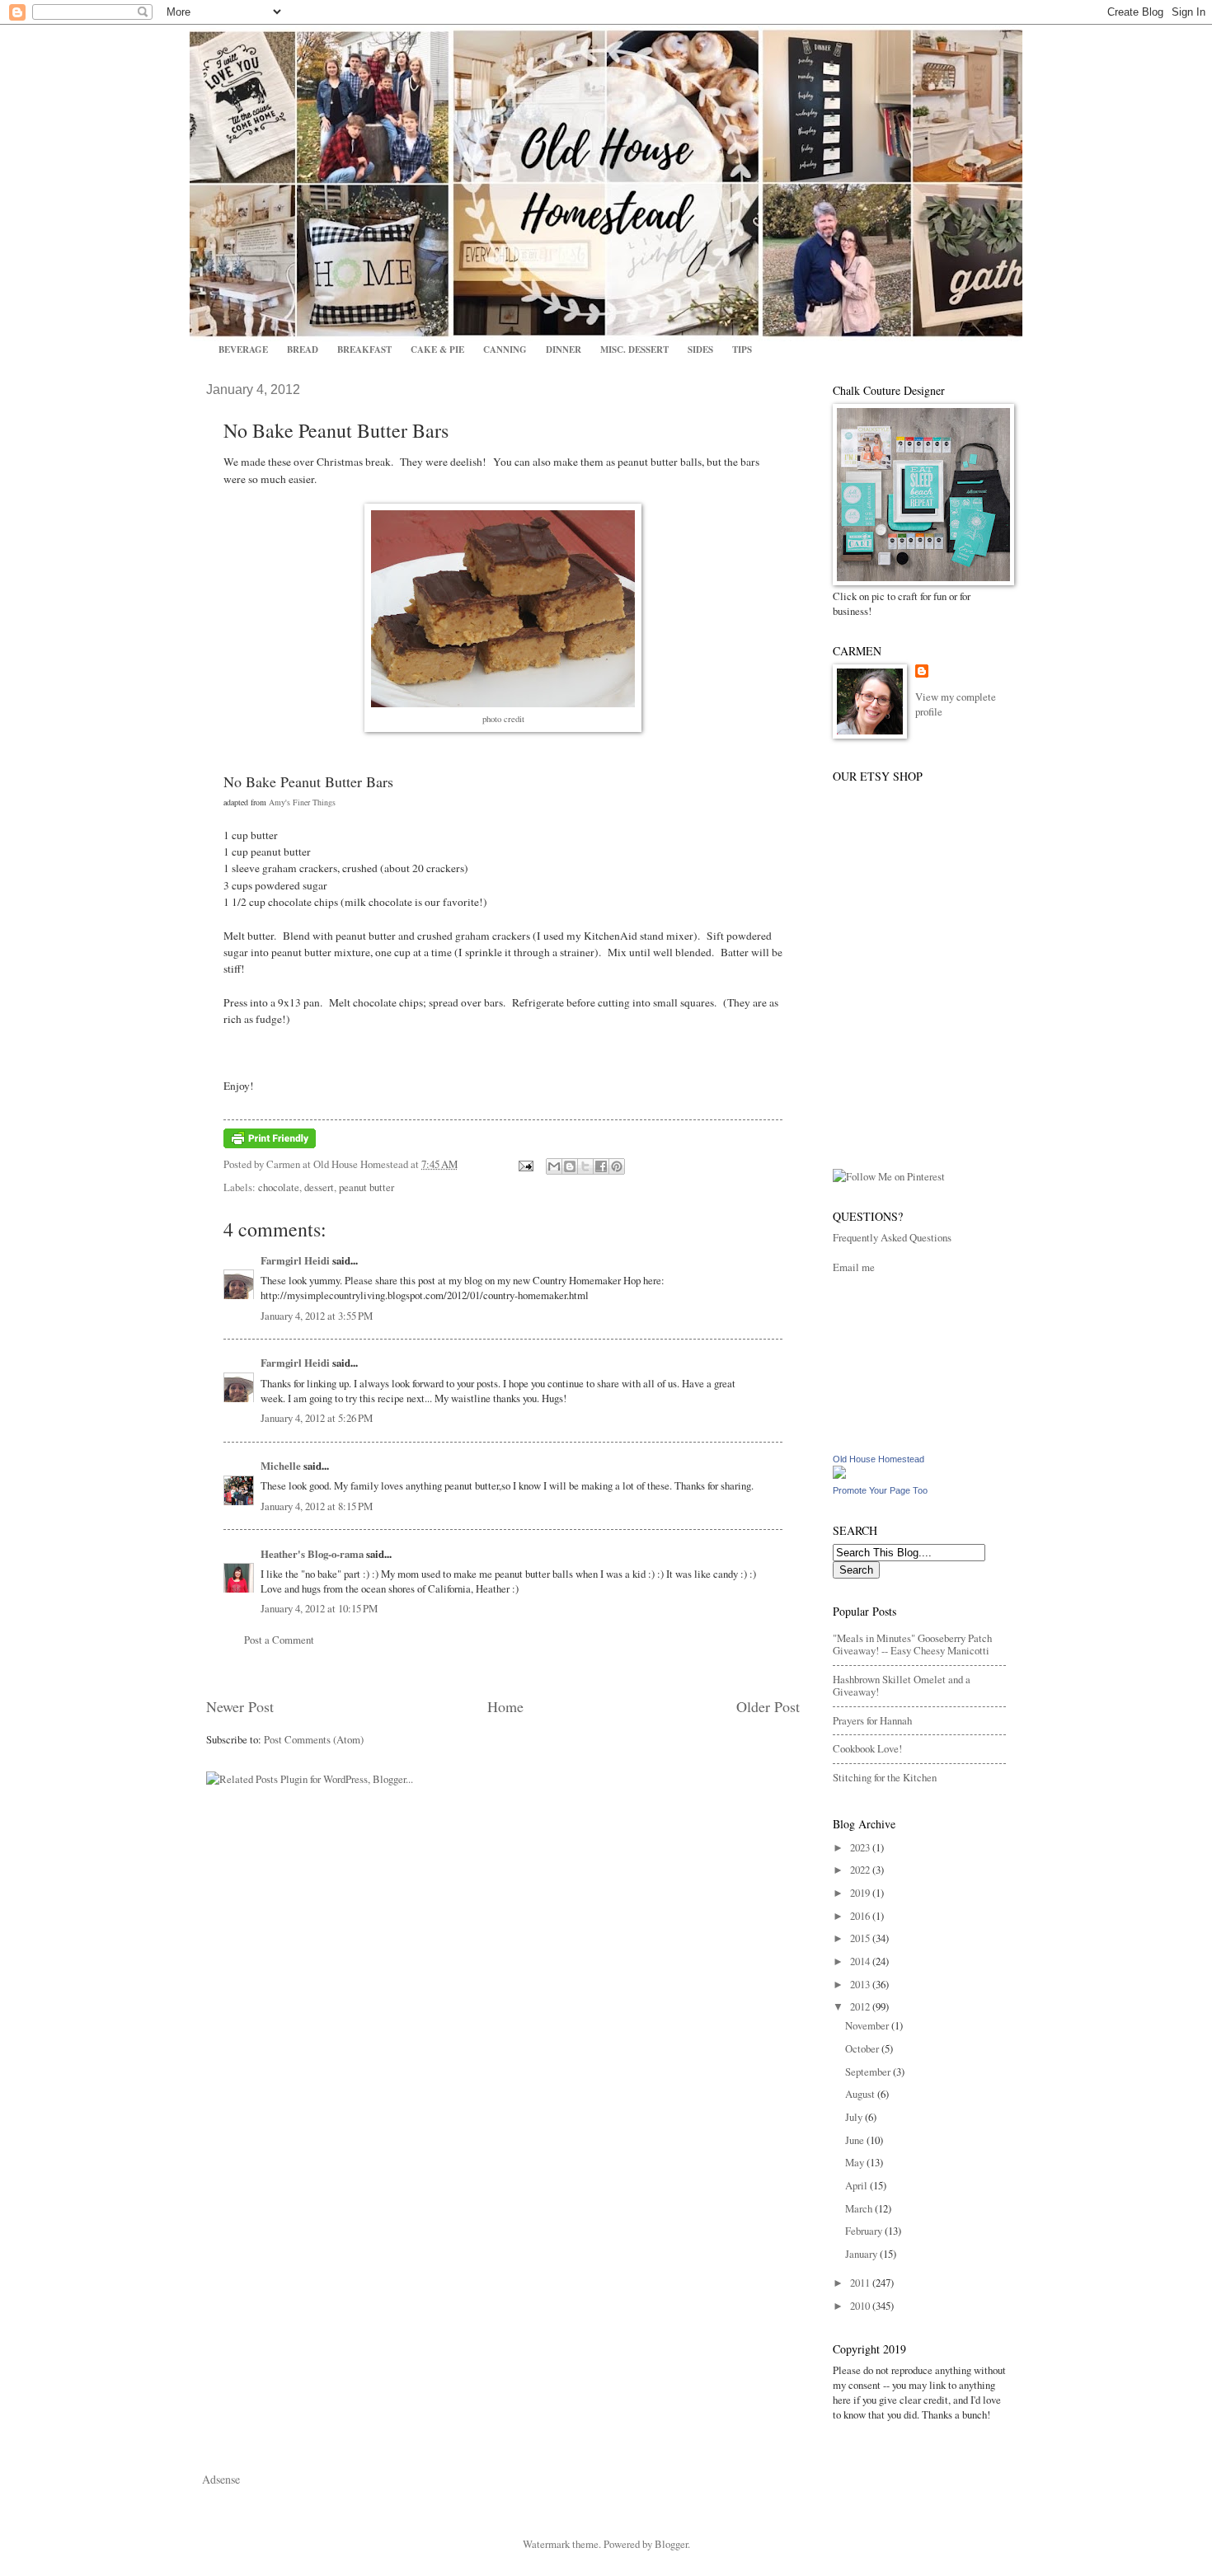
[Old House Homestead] (839, 1475)
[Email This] (554, 1166)
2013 (861, 1984)
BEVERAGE (243, 350)
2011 (861, 2283)
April (857, 2185)
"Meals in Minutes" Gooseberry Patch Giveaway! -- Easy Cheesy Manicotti (912, 1644)
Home (505, 1706)
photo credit (503, 719)
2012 (861, 2006)
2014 (861, 1961)
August (861, 2094)
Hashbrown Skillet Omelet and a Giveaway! (902, 1685)
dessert (319, 1187)
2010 (861, 2306)
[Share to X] (585, 1166)
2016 (861, 1916)
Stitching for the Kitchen (885, 1777)
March (860, 2208)
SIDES (700, 350)
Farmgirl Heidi (295, 1260)
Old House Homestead (878, 1459)
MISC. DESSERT (634, 350)
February (865, 2231)
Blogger (671, 2544)
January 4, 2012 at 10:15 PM (319, 1608)
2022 (861, 1870)
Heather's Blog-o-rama (312, 1554)
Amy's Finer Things (302, 802)
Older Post (768, 1706)
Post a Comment (279, 1640)
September (869, 2072)
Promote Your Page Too (880, 1490)
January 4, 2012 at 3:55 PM (317, 1316)
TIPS (742, 350)
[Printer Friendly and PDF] (270, 1144)
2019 (861, 1893)
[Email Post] (524, 1164)
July (855, 2117)
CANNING (505, 350)
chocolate (279, 1187)
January (862, 2254)
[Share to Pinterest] (617, 1166)
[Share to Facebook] (601, 1166)
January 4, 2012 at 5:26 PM (317, 1418)
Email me (854, 1267)
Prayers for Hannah (872, 1720)
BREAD (303, 350)
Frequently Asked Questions (892, 1237)
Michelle (281, 1466)
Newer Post (240, 1706)
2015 (861, 1938)
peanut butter (366, 1187)
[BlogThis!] (570, 1166)
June (856, 2140)
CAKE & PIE (437, 350)
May (856, 2162)
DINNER (564, 350)
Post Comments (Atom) (314, 1739)
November (868, 2025)
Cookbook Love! (867, 1748)
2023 (861, 1847)
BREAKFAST (364, 350)
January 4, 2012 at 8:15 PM (317, 1506)
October (863, 2048)
